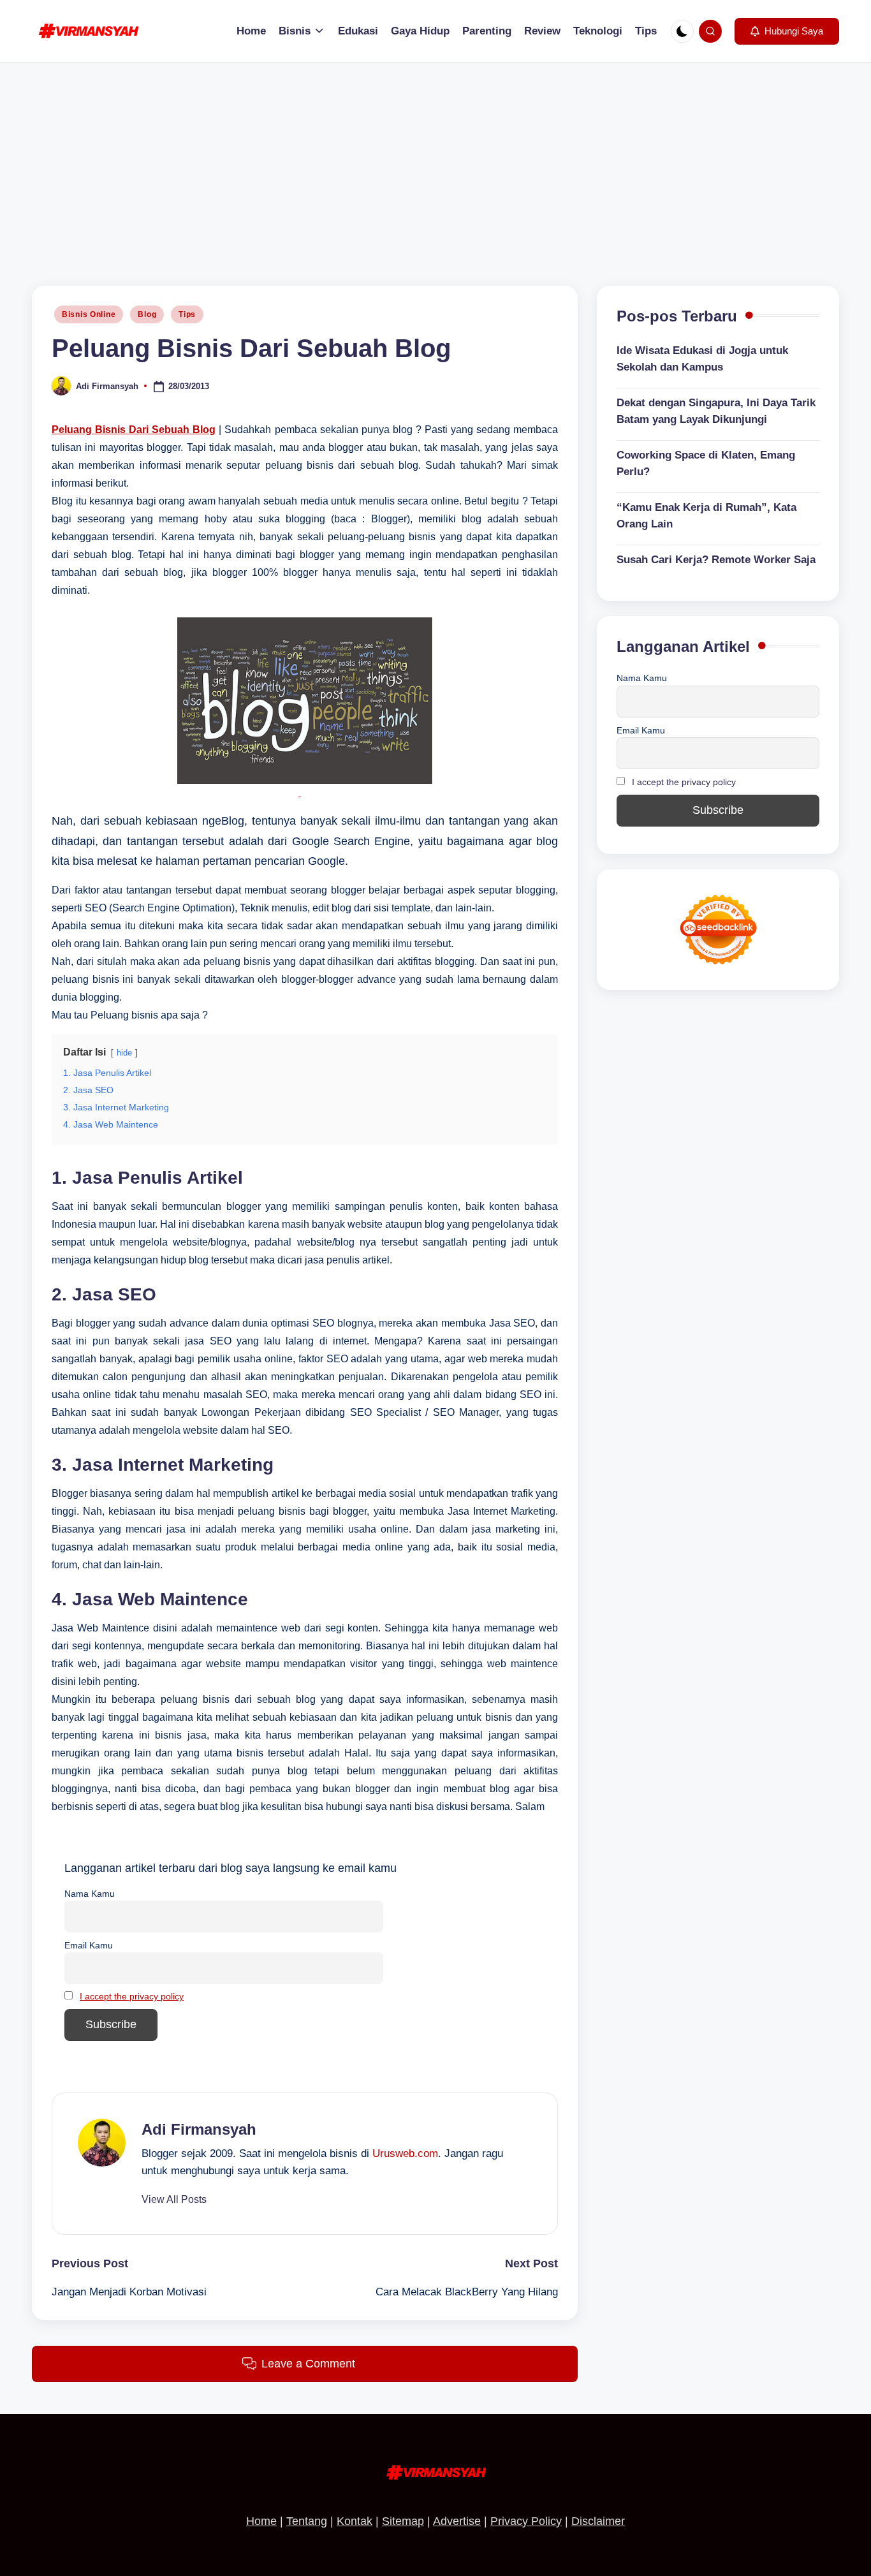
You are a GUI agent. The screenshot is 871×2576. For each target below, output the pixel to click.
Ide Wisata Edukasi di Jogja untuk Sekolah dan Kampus (702, 359)
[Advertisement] (435, 158)
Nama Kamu (90, 1894)
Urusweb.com (405, 2153)
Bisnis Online (89, 314)
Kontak (355, 2521)
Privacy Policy (526, 2521)
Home (261, 2521)
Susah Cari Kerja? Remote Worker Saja (716, 560)
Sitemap (403, 2521)
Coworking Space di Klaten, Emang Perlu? (706, 464)
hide (124, 1053)
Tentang (307, 2521)
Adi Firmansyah (199, 2129)
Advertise (457, 2521)
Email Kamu (89, 1945)
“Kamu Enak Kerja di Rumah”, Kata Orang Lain (706, 516)
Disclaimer (598, 2521)
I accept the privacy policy (132, 1996)
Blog (147, 314)
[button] (787, 31)
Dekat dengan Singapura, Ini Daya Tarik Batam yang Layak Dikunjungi (716, 412)
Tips (187, 314)
